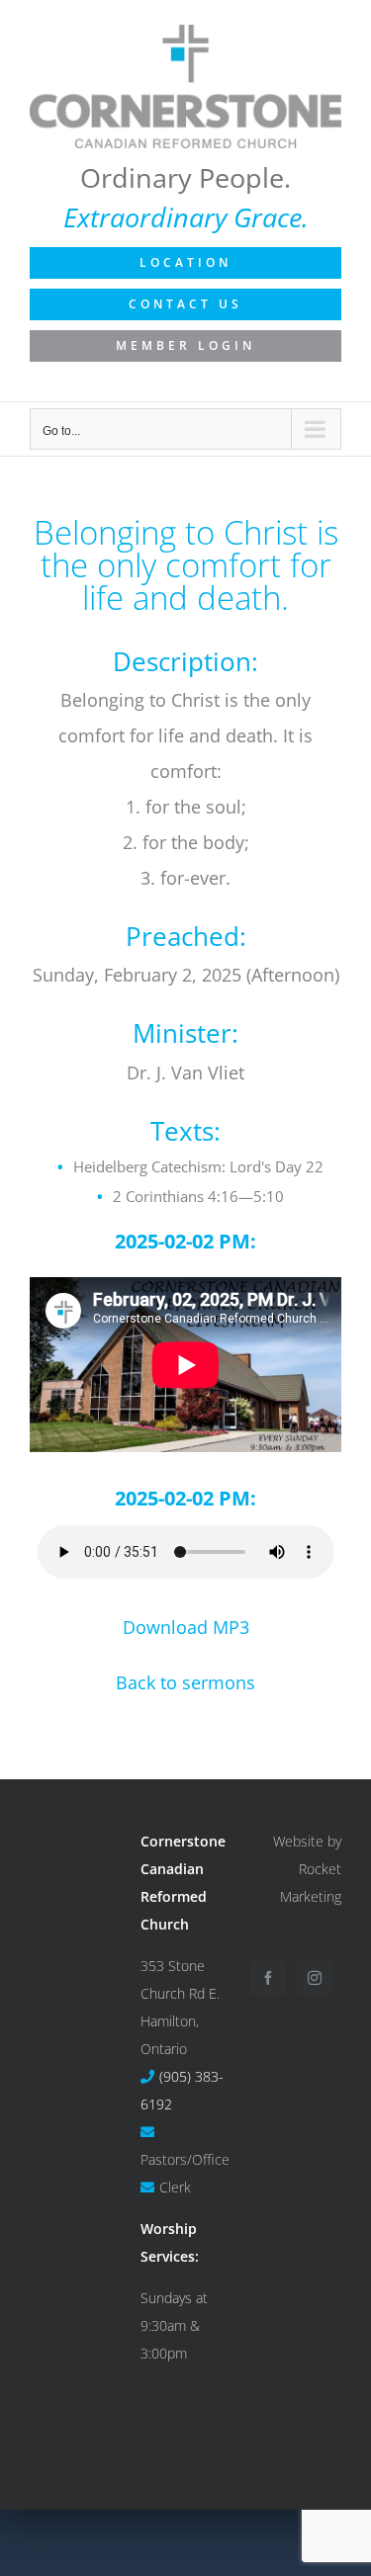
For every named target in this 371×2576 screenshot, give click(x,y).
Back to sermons (185, 1682)
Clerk (175, 2187)
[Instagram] (315, 1978)
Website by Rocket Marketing (307, 1869)
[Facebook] (268, 1978)
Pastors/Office (185, 2159)
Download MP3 (186, 1627)
